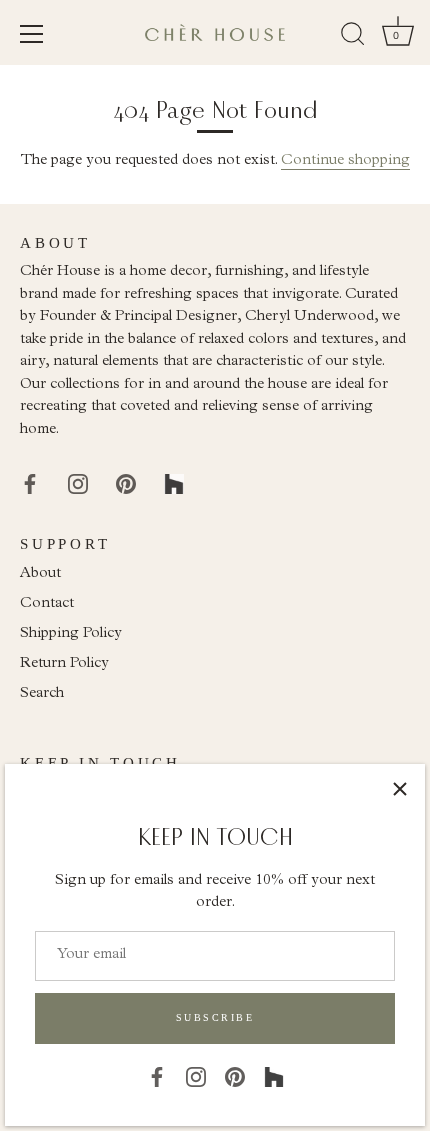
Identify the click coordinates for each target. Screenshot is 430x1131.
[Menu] (32, 34)
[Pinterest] (235, 1076)
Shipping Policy (71, 634)
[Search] (353, 37)
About (40, 574)
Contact (47, 604)
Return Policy (64, 664)
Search (42, 694)
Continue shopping (345, 161)
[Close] (400, 789)
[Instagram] (196, 1076)
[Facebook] (157, 1076)
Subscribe (215, 1017)
